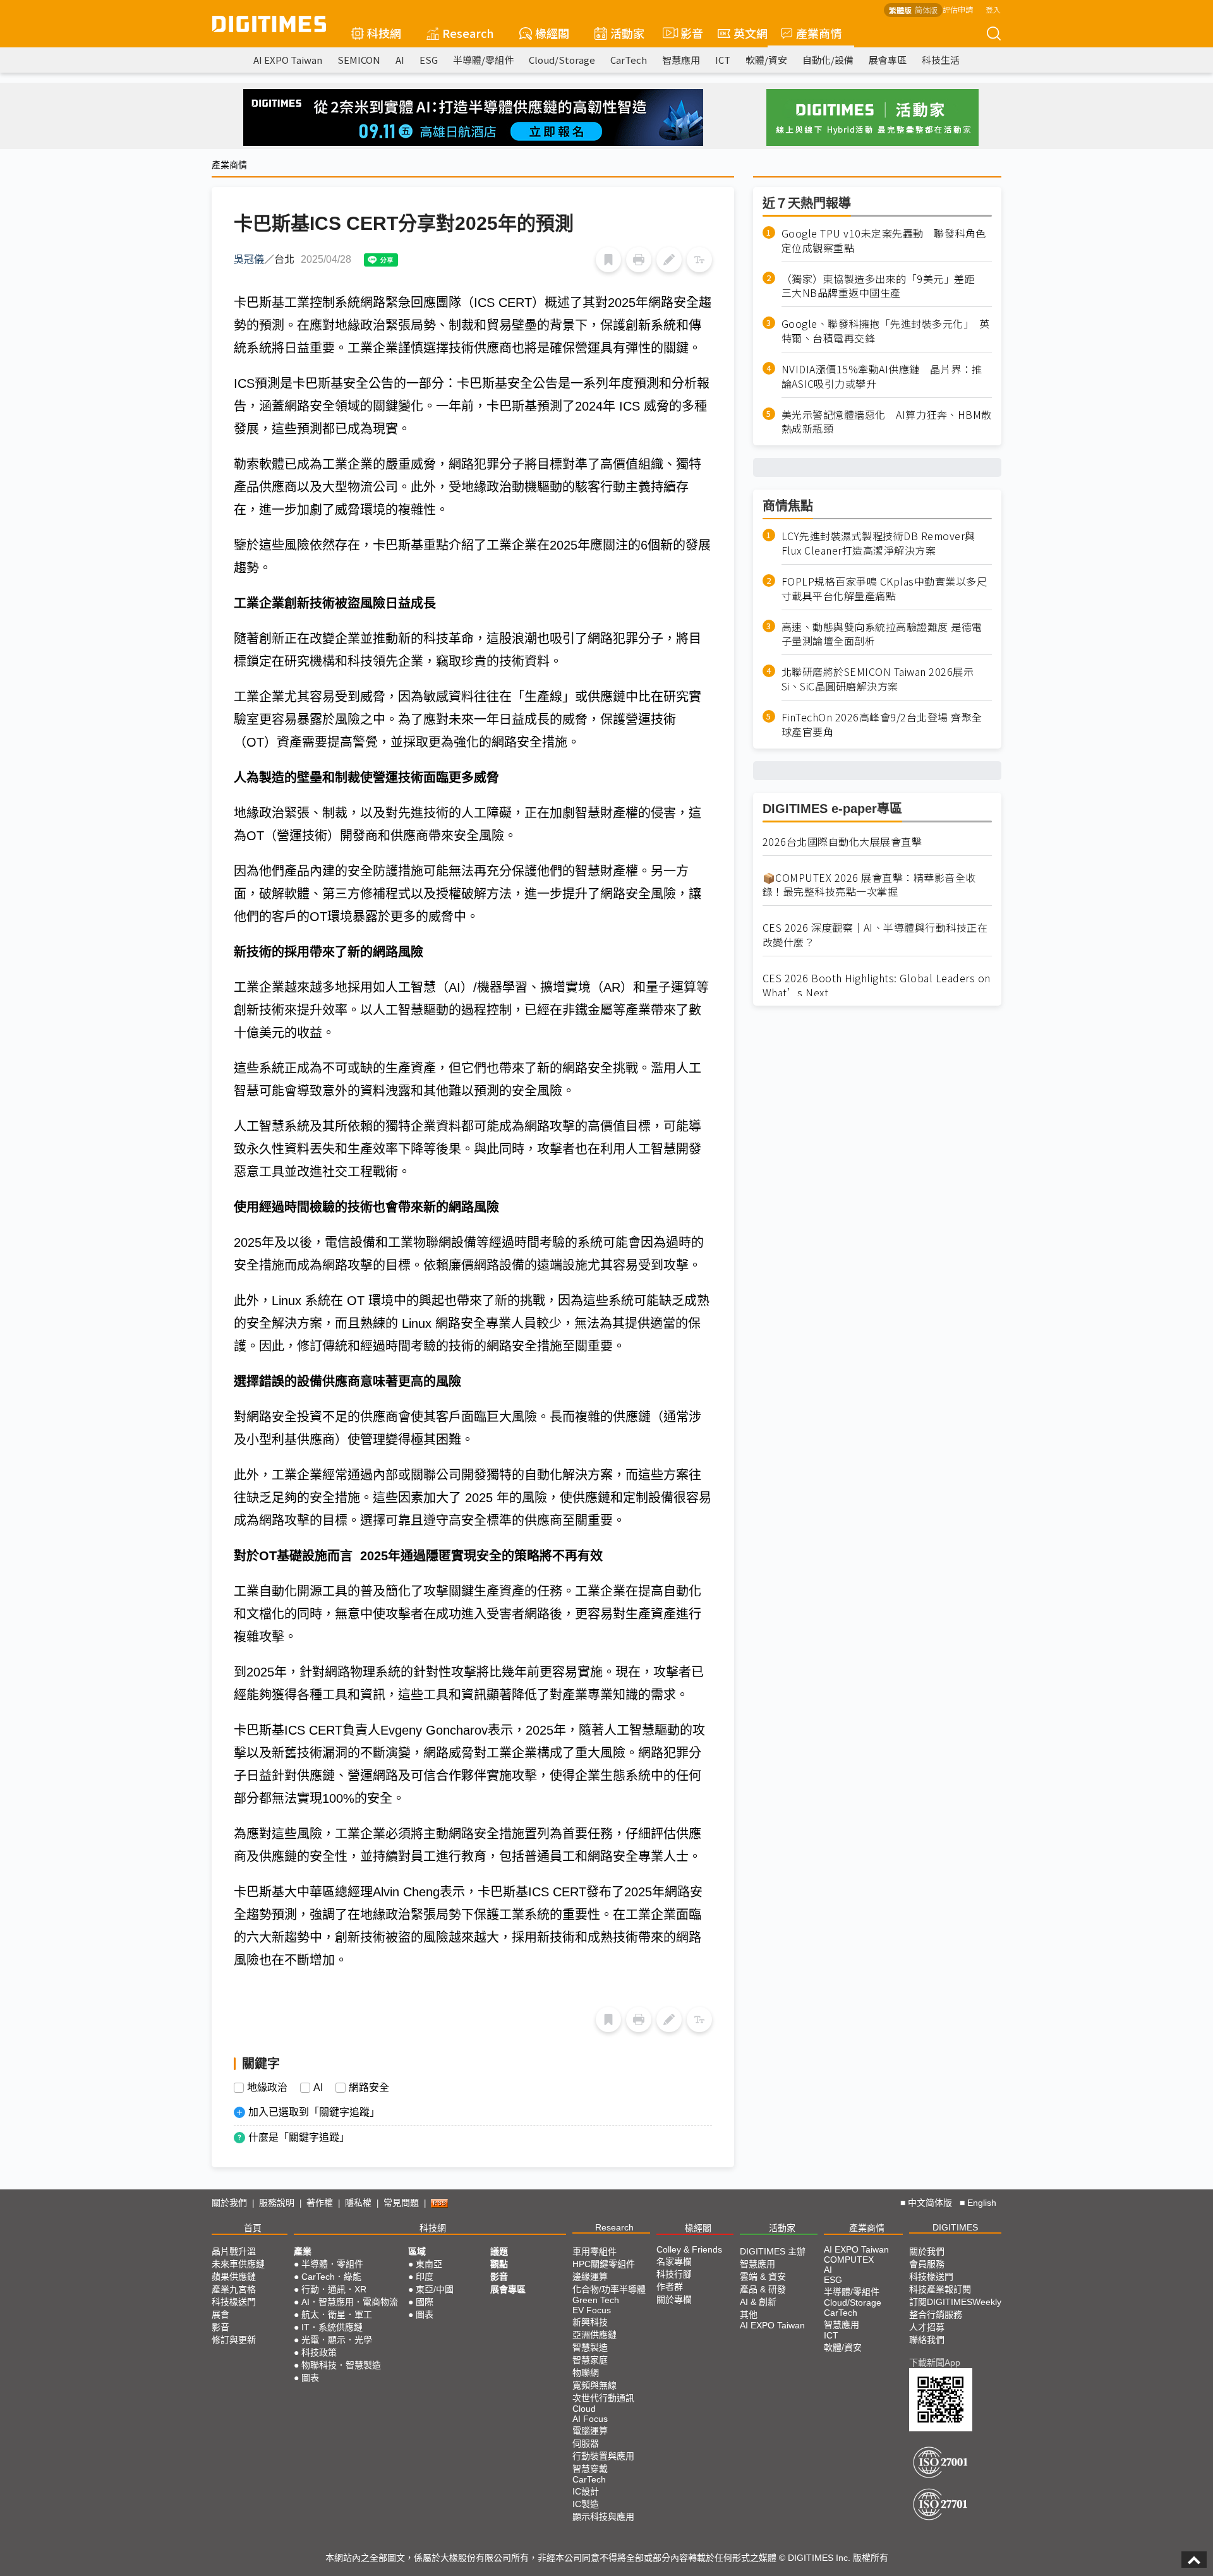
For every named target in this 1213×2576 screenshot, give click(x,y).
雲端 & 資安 (763, 2277)
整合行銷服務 (936, 2314)
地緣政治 (267, 2088)
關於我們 (229, 2203)
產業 (303, 2251)
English (982, 2203)
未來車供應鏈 (238, 2264)
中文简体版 (930, 2203)
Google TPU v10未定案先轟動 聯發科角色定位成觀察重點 (884, 241)
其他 (749, 2314)
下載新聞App (935, 2362)
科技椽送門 (234, 2302)
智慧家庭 (590, 2360)
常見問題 (401, 2203)
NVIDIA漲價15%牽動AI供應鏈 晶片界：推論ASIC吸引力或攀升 (882, 376)
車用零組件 (594, 2251)
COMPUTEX (849, 2260)
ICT (723, 60)
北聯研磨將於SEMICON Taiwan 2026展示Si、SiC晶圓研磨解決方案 (878, 680)
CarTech (629, 60)
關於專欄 (674, 2299)
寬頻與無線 (594, 2385)
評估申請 (958, 9)
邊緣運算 (590, 2277)
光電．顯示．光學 (337, 2340)
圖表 (310, 2378)
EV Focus (592, 2310)
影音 (686, 33)
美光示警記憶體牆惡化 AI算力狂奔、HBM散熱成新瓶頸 (887, 422)
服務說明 (277, 2203)
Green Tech (596, 2300)
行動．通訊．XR (334, 2289)
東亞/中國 (435, 2289)
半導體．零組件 (332, 2264)
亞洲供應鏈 (594, 2335)
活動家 (627, 33)
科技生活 (941, 60)
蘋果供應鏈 (234, 2277)
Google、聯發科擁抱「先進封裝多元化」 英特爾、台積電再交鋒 (886, 331)
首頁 (253, 2228)
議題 (499, 2251)
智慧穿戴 (590, 2469)
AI (400, 60)
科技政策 (319, 2352)
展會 (220, 2314)
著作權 (320, 2203)
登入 (993, 9)
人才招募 (927, 2327)
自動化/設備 (828, 60)
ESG (429, 60)
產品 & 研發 (763, 2289)
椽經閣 (552, 33)
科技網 (384, 33)
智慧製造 (590, 2347)
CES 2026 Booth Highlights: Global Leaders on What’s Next (877, 985)
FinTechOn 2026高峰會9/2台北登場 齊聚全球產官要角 (882, 725)
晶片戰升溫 (234, 2251)
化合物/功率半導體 (609, 2289)
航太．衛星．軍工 (337, 2314)
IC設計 (586, 2491)
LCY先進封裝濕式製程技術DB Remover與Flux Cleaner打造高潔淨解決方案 (878, 543)
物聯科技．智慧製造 (341, 2365)
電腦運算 (590, 2431)
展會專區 (888, 60)
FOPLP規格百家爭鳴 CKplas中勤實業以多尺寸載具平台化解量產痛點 (884, 589)
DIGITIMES (955, 2227)
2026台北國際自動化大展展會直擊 (842, 842)
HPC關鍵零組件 (604, 2264)
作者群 (670, 2287)
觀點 (499, 2264)
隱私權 (358, 2203)
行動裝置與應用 (603, 2456)
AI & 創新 (758, 2302)
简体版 (926, 10)
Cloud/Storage (562, 60)
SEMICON (359, 60)
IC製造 (586, 2504)
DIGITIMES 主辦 (773, 2251)
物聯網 (586, 2373)
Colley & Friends (689, 2249)
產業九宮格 (234, 2289)
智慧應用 (681, 60)
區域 (417, 2251)
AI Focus (590, 2419)
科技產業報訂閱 (940, 2289)
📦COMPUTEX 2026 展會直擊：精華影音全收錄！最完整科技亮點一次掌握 (869, 885)
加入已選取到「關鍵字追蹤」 (314, 2112)
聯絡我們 (927, 2340)
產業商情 (819, 33)
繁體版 (900, 10)
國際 (425, 2302)
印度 (425, 2277)
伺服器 (586, 2443)
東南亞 (429, 2264)
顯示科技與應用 (603, 2517)
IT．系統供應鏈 (332, 2327)
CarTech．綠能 (331, 2277)
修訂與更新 (234, 2340)
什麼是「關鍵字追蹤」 (299, 2137)
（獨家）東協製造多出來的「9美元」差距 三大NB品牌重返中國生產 (884, 286)
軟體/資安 (766, 60)
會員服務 (927, 2264)
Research (468, 33)
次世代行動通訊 (603, 2398)
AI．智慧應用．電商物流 (350, 2302)
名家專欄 (674, 2261)
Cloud (584, 2409)
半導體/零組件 (483, 60)
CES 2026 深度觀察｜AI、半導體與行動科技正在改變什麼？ (875, 935)
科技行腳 (674, 2274)
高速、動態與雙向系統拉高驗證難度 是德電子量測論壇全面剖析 (882, 634)
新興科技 (590, 2322)
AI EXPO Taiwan (288, 60)
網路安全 (369, 2088)
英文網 (751, 33)
